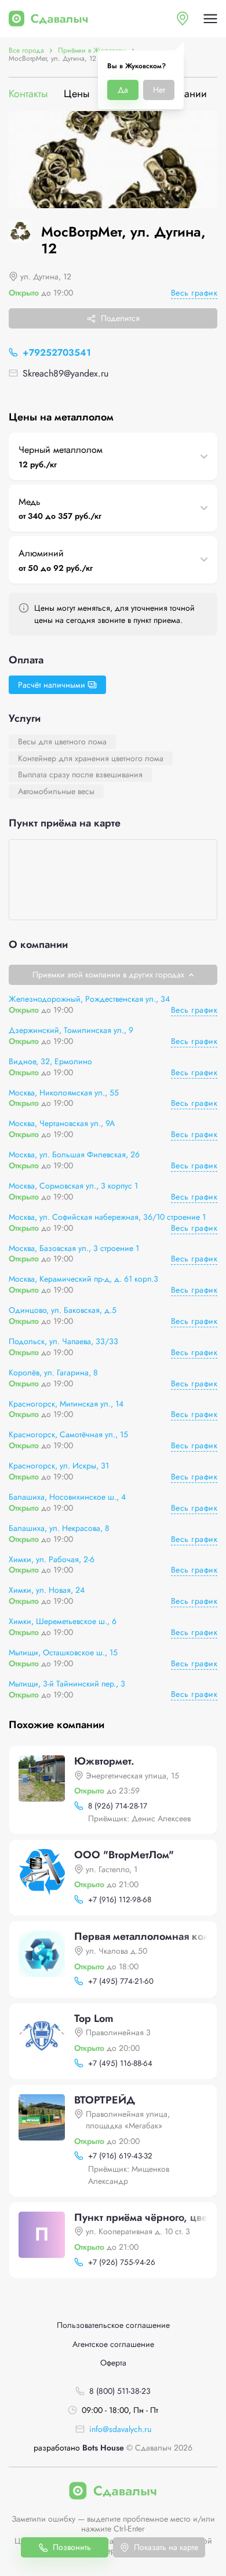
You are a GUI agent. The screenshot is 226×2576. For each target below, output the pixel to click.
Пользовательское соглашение (113, 2325)
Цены (77, 94)
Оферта (113, 2363)
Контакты (28, 94)
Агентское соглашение (113, 2344)
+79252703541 (57, 353)
